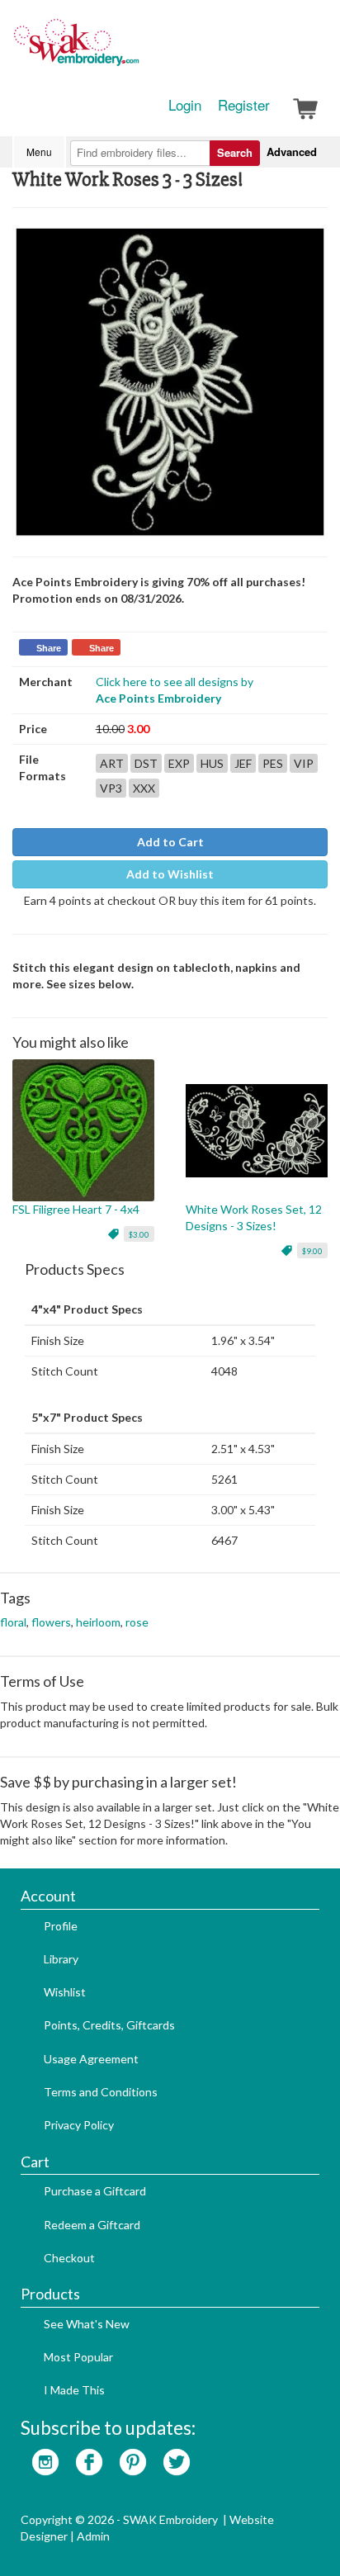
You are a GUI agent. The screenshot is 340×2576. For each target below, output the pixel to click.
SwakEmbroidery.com (136, 50)
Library (61, 1959)
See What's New (87, 2324)
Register (244, 105)
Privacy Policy (79, 2125)
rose (137, 1622)
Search (235, 152)
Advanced (292, 152)
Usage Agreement (91, 2059)
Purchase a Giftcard (95, 2191)
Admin (93, 2536)
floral (13, 1622)
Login (185, 105)
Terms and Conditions (101, 2092)
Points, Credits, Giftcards (109, 2025)
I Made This (74, 2390)
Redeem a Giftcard (92, 2225)
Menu (39, 152)
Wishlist (65, 1992)
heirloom (98, 1622)
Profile (61, 1926)
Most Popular (78, 2357)
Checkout (69, 2258)
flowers (51, 1622)
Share (49, 648)
